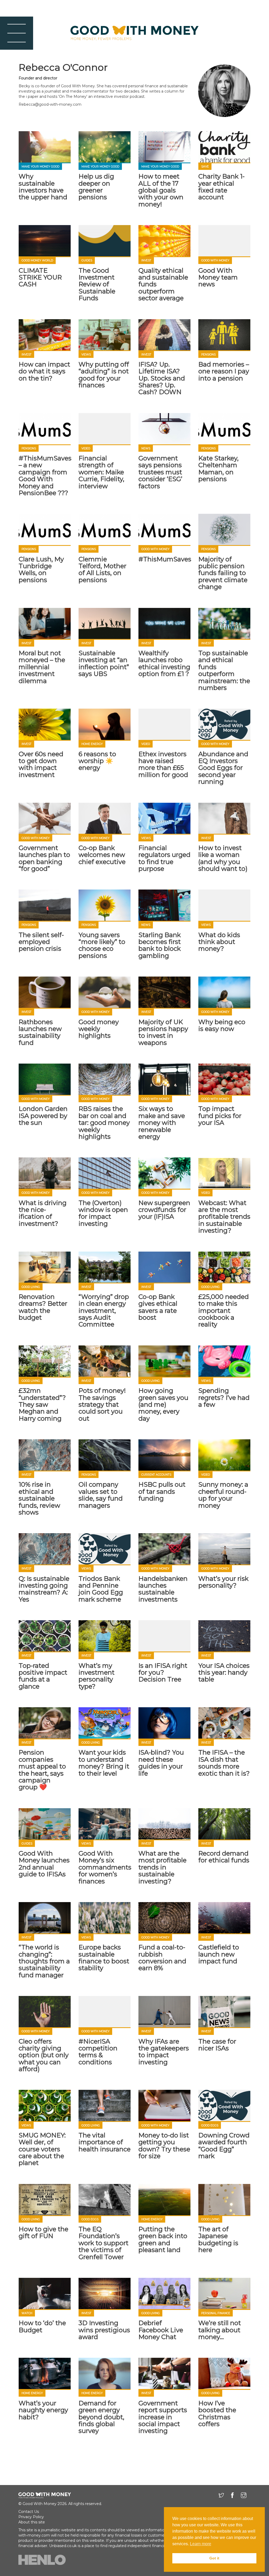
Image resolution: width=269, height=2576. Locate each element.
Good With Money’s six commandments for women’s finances (105, 1867)
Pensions (208, 355)
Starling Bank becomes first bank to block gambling (160, 945)
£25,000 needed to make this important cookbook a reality (224, 1311)
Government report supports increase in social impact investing (163, 2417)
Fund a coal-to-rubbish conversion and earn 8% (162, 1958)
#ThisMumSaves (165, 559)
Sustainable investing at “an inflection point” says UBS (104, 663)
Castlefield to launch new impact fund (219, 1954)
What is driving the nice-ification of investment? (43, 1213)
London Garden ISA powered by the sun (43, 1116)
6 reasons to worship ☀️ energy (97, 761)
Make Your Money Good (40, 167)
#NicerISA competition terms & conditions (98, 2052)
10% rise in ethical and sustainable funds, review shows (39, 1498)
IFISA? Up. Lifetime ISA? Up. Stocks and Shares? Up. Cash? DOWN (162, 378)
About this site (32, 2522)
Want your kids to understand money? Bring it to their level (104, 1763)
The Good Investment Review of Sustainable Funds (97, 284)
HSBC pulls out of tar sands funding (162, 1491)
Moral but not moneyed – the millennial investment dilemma (42, 667)
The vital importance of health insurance (105, 2142)
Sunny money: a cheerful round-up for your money (223, 1495)
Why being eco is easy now (222, 1025)
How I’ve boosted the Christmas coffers (217, 2414)
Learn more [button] (201, 2544)
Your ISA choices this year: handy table (224, 1673)
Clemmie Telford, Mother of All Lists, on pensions (102, 570)
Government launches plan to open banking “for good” (44, 858)
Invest (146, 260)
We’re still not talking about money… (220, 2330)
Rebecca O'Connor (63, 67)
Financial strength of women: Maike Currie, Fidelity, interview (101, 472)
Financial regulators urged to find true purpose (164, 858)
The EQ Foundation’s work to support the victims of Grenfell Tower (104, 2243)
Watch (27, 2313)
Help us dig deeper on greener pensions (96, 187)
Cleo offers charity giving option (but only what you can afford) (44, 2055)
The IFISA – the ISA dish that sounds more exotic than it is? (224, 1763)
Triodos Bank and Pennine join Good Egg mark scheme (101, 1589)
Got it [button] (214, 2558)
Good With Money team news (218, 277)
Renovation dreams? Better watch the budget (43, 1307)
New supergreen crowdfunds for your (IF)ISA (164, 1210)
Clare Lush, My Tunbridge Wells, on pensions (41, 570)
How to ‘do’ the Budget (42, 2326)
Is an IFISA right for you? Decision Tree (163, 1673)
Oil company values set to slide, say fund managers (101, 1495)
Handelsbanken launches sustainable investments (163, 1589)
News (146, 448)
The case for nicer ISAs (217, 2045)
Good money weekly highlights (99, 1029)
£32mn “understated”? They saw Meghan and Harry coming (42, 1404)
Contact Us (29, 2512)
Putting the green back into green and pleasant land (163, 2239)
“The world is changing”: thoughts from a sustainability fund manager (44, 1961)
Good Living (31, 1287)
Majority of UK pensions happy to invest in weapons (163, 1032)
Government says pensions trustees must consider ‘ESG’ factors (160, 472)
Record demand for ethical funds (224, 1857)
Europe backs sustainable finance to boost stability (104, 1958)
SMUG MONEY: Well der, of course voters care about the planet (42, 2149)
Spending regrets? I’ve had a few (224, 1398)
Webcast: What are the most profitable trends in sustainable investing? (224, 1217)
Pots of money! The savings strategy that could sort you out (102, 1404)
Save (205, 167)
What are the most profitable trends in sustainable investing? (162, 1867)
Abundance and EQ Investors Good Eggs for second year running (223, 768)
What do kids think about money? (219, 942)
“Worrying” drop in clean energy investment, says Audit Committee (104, 1311)
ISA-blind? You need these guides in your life (161, 1763)
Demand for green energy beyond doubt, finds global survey (101, 2417)
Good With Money (215, 260)
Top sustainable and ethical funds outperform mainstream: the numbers (224, 670)
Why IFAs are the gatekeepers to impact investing (164, 2052)
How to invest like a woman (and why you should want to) (223, 858)
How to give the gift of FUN (43, 2232)
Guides (87, 260)
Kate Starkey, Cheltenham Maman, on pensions (218, 469)
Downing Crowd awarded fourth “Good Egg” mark (224, 2146)
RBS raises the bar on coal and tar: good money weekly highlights (104, 1123)
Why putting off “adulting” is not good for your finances (104, 375)
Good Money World (37, 260)
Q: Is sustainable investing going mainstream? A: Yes (44, 1589)
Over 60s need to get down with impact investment (41, 764)
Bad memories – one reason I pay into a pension (224, 371)
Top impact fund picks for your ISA (220, 1116)
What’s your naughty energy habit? (43, 2410)
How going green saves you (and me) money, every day (163, 1404)
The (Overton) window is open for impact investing (103, 1213)
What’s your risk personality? (223, 1582)
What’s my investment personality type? (97, 1676)
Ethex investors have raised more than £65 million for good (163, 764)
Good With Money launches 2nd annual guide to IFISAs (44, 1864)
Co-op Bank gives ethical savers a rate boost (158, 1307)
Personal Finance (216, 2313)
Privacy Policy (31, 2517)
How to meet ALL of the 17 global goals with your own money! (161, 190)
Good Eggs (210, 2125)
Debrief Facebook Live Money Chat (161, 2330)
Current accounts (156, 1475)
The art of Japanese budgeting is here (218, 2239)
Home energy (92, 744)
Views (86, 355)
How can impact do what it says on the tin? (44, 371)
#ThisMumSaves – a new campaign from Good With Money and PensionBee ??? (45, 476)
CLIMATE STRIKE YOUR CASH (40, 277)
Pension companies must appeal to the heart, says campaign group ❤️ (42, 1770)
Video (86, 448)
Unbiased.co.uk (63, 2546)
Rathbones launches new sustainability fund (40, 1032)
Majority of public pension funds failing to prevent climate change (223, 573)
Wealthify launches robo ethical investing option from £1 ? (164, 663)
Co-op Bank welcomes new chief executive (102, 855)
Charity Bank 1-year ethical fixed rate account (221, 187)
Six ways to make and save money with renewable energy (162, 1123)
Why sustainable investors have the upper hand (43, 187)
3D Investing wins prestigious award (104, 2330)
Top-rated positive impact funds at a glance (43, 1676)
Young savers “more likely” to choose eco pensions (102, 945)
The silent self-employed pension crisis (41, 942)
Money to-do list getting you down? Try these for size (164, 2146)
